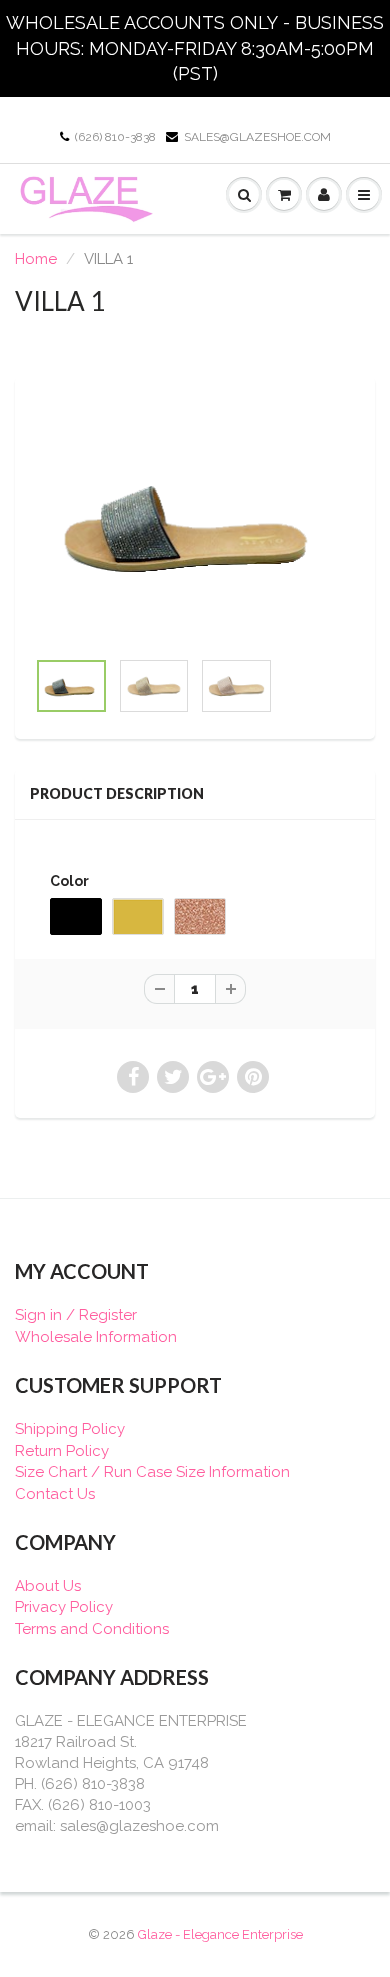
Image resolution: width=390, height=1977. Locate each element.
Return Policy (62, 1451)
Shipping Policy (70, 1429)
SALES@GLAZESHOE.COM (257, 137)
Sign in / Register (76, 1315)
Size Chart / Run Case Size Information (152, 1472)
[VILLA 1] (195, 522)
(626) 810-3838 (115, 137)
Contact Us (55, 1494)
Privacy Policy (64, 1607)
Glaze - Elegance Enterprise (220, 1934)
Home (36, 259)
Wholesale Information (96, 1337)
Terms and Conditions (92, 1629)
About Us (48, 1586)
